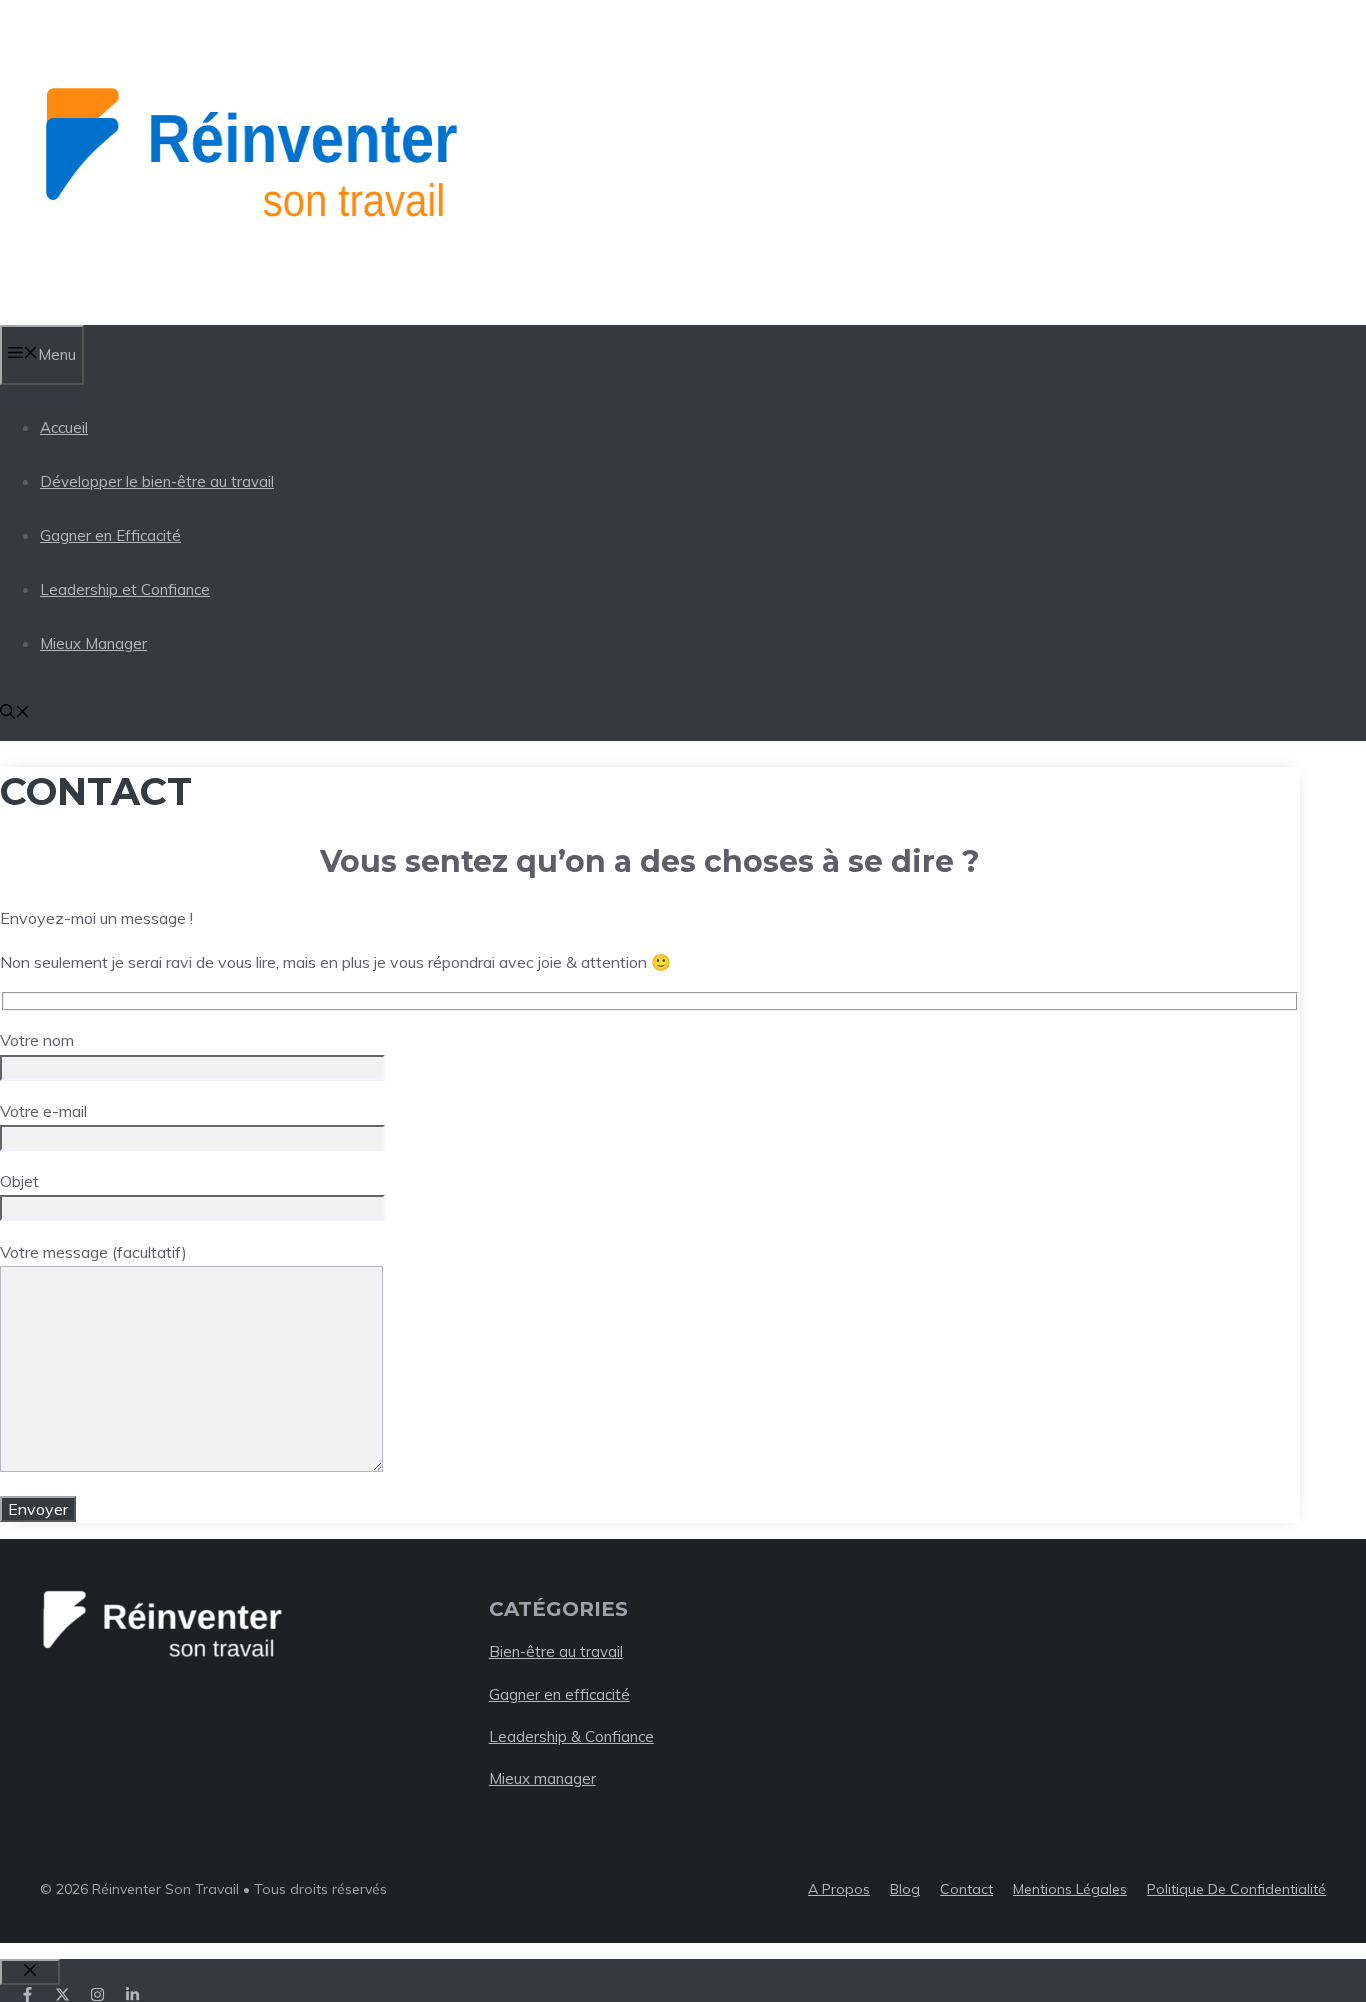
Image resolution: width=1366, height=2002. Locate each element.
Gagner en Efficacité (110, 535)
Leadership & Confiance (571, 1736)
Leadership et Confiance (125, 589)
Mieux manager (542, 1778)
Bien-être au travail (556, 1651)
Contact (966, 1889)
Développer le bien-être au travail (157, 481)
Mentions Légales (1070, 1889)
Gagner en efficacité (559, 1694)
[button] (15, 713)
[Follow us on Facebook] (27, 1994)
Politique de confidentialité (1236, 1889)
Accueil (64, 427)
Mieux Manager (93, 643)
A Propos (839, 1889)
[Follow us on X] (62, 1994)
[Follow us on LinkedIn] (132, 1994)
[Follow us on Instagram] (97, 1994)
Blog (905, 1889)
